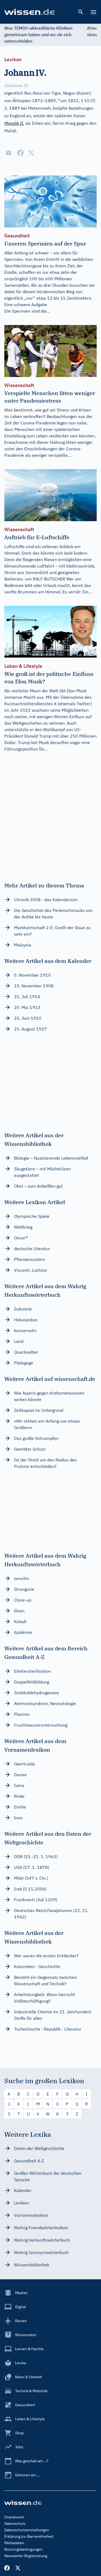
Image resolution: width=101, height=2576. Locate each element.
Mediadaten (14, 2543)
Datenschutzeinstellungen (27, 2530)
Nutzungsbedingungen (23, 2549)
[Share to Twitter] (31, 153)
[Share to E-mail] (9, 153)
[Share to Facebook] (20, 153)
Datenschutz (15, 2523)
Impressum (14, 2517)
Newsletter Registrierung (26, 2556)
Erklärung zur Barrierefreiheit (29, 2536)
